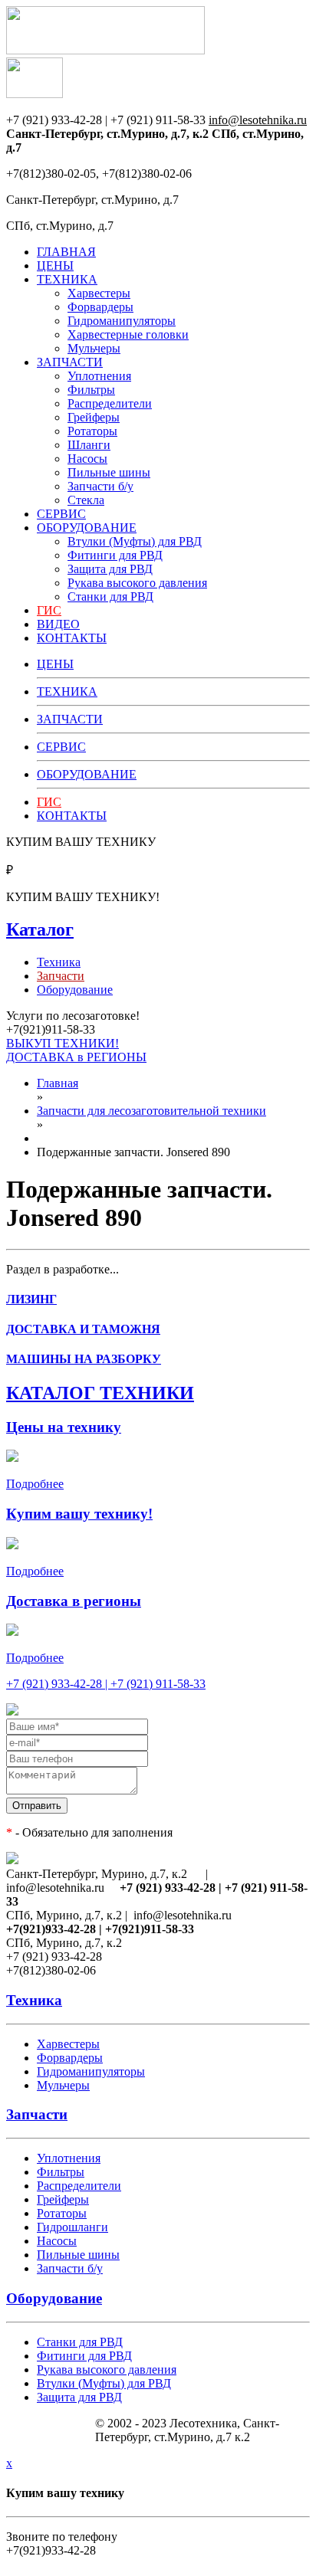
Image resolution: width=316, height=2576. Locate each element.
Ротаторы (92, 431)
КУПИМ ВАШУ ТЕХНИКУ (81, 842)
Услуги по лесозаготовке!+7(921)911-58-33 (73, 1023)
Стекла (86, 500)
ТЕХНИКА (67, 279)
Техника (59, 962)
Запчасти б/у (100, 486)
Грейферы (94, 417)
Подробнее (35, 1484)
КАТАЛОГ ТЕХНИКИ (100, 1393)
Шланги (89, 445)
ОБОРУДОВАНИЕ (87, 528)
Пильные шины (109, 472)
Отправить (37, 1806)
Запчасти (37, 2114)
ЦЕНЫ (55, 265)
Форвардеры (100, 307)
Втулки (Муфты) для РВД (135, 541)
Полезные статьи (51, 2435)
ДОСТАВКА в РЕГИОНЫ (76, 1057)
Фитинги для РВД (115, 555)
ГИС (49, 610)
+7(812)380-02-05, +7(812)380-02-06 (99, 174)
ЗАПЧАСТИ (70, 362)
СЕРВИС (61, 514)
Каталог (40, 929)
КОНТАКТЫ (72, 638)
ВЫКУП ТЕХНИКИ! (63, 1043)
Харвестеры (99, 293)
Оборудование (75, 990)
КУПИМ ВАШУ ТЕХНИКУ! (83, 897)
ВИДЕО (58, 624)
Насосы (87, 459)
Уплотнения (99, 376)
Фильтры (91, 390)
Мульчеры (94, 348)
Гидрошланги (72, 2227)
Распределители (110, 403)
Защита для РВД (110, 569)
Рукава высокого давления (137, 583)
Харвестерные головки (128, 334)
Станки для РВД (110, 596)
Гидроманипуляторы (122, 321)
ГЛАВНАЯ (66, 252)
